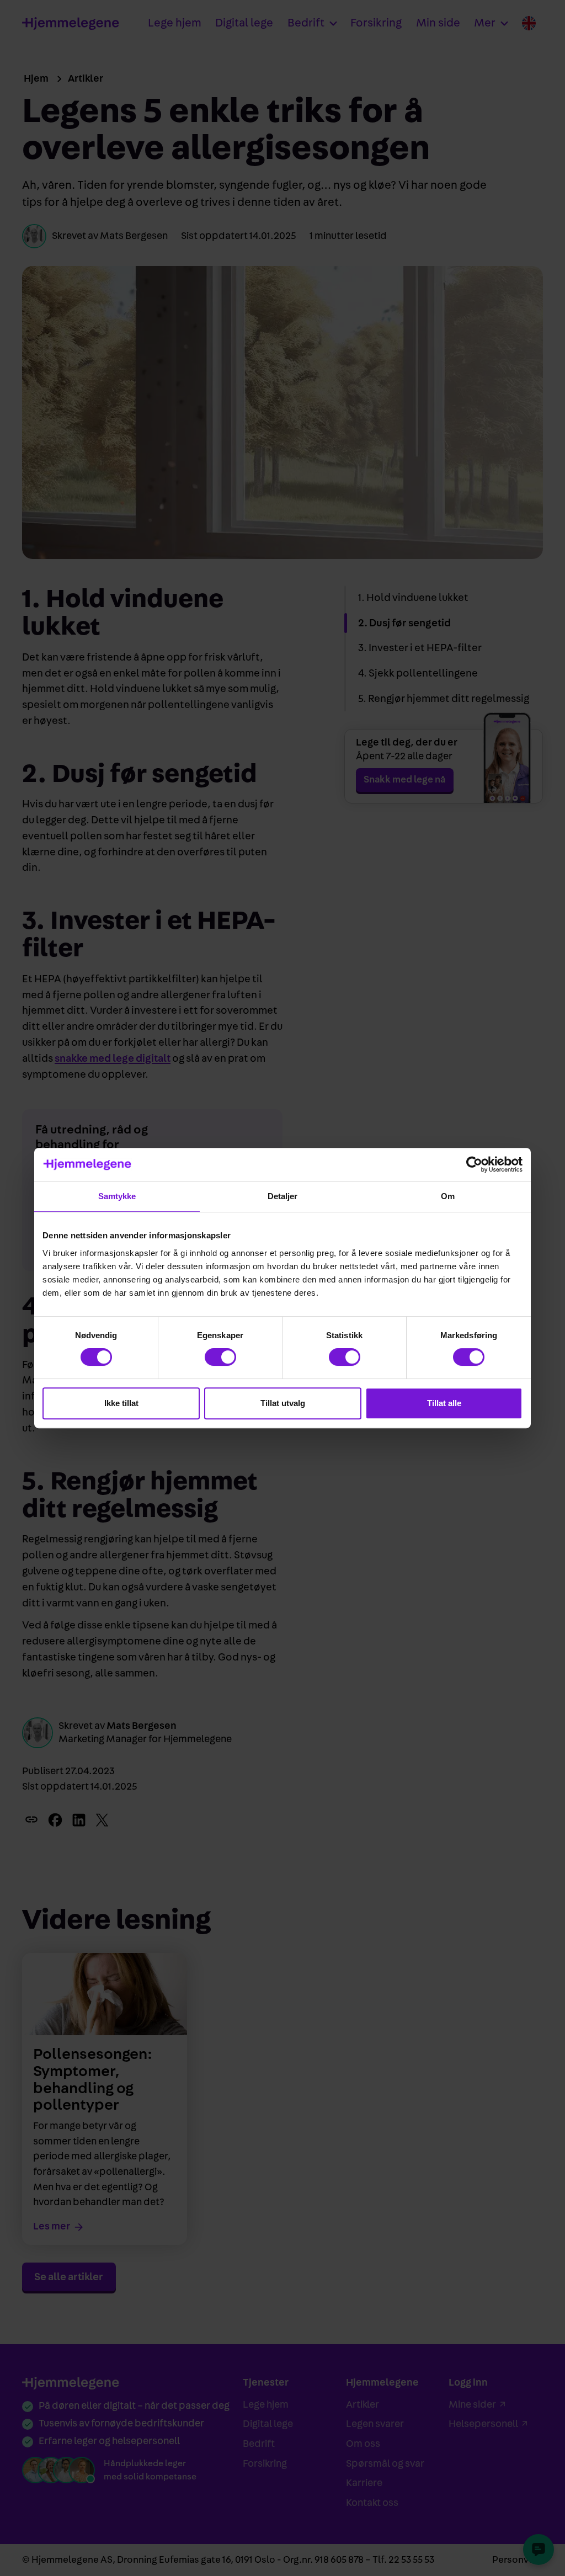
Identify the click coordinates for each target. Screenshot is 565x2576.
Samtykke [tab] (117, 1196)
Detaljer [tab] (283, 1196)
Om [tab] (448, 1196)
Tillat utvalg (283, 1403)
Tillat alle (444, 1403)
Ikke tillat (121, 1403)
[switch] (220, 1357)
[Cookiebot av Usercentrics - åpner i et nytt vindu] (474, 1164)
